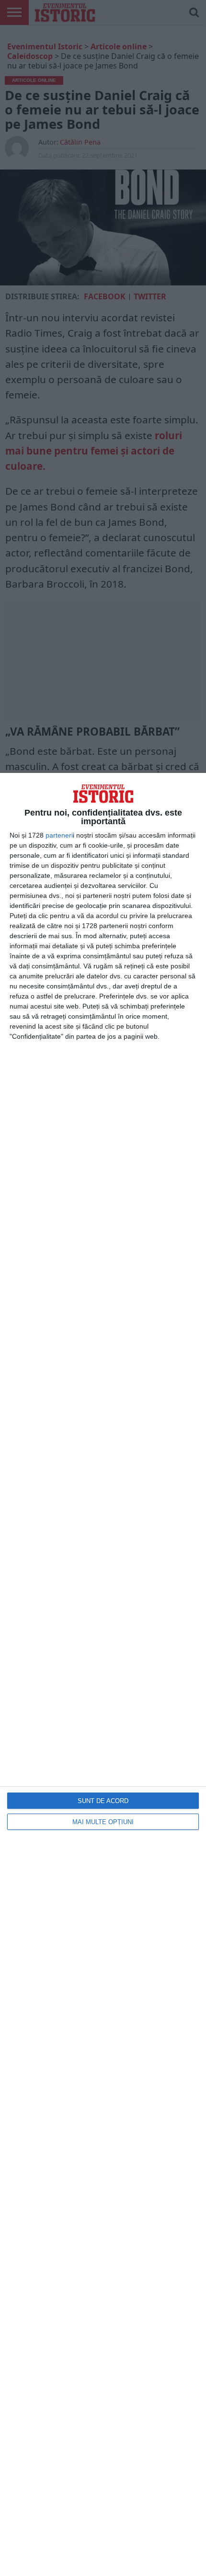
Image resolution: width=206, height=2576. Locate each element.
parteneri (59, 835)
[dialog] (103, 1674)
